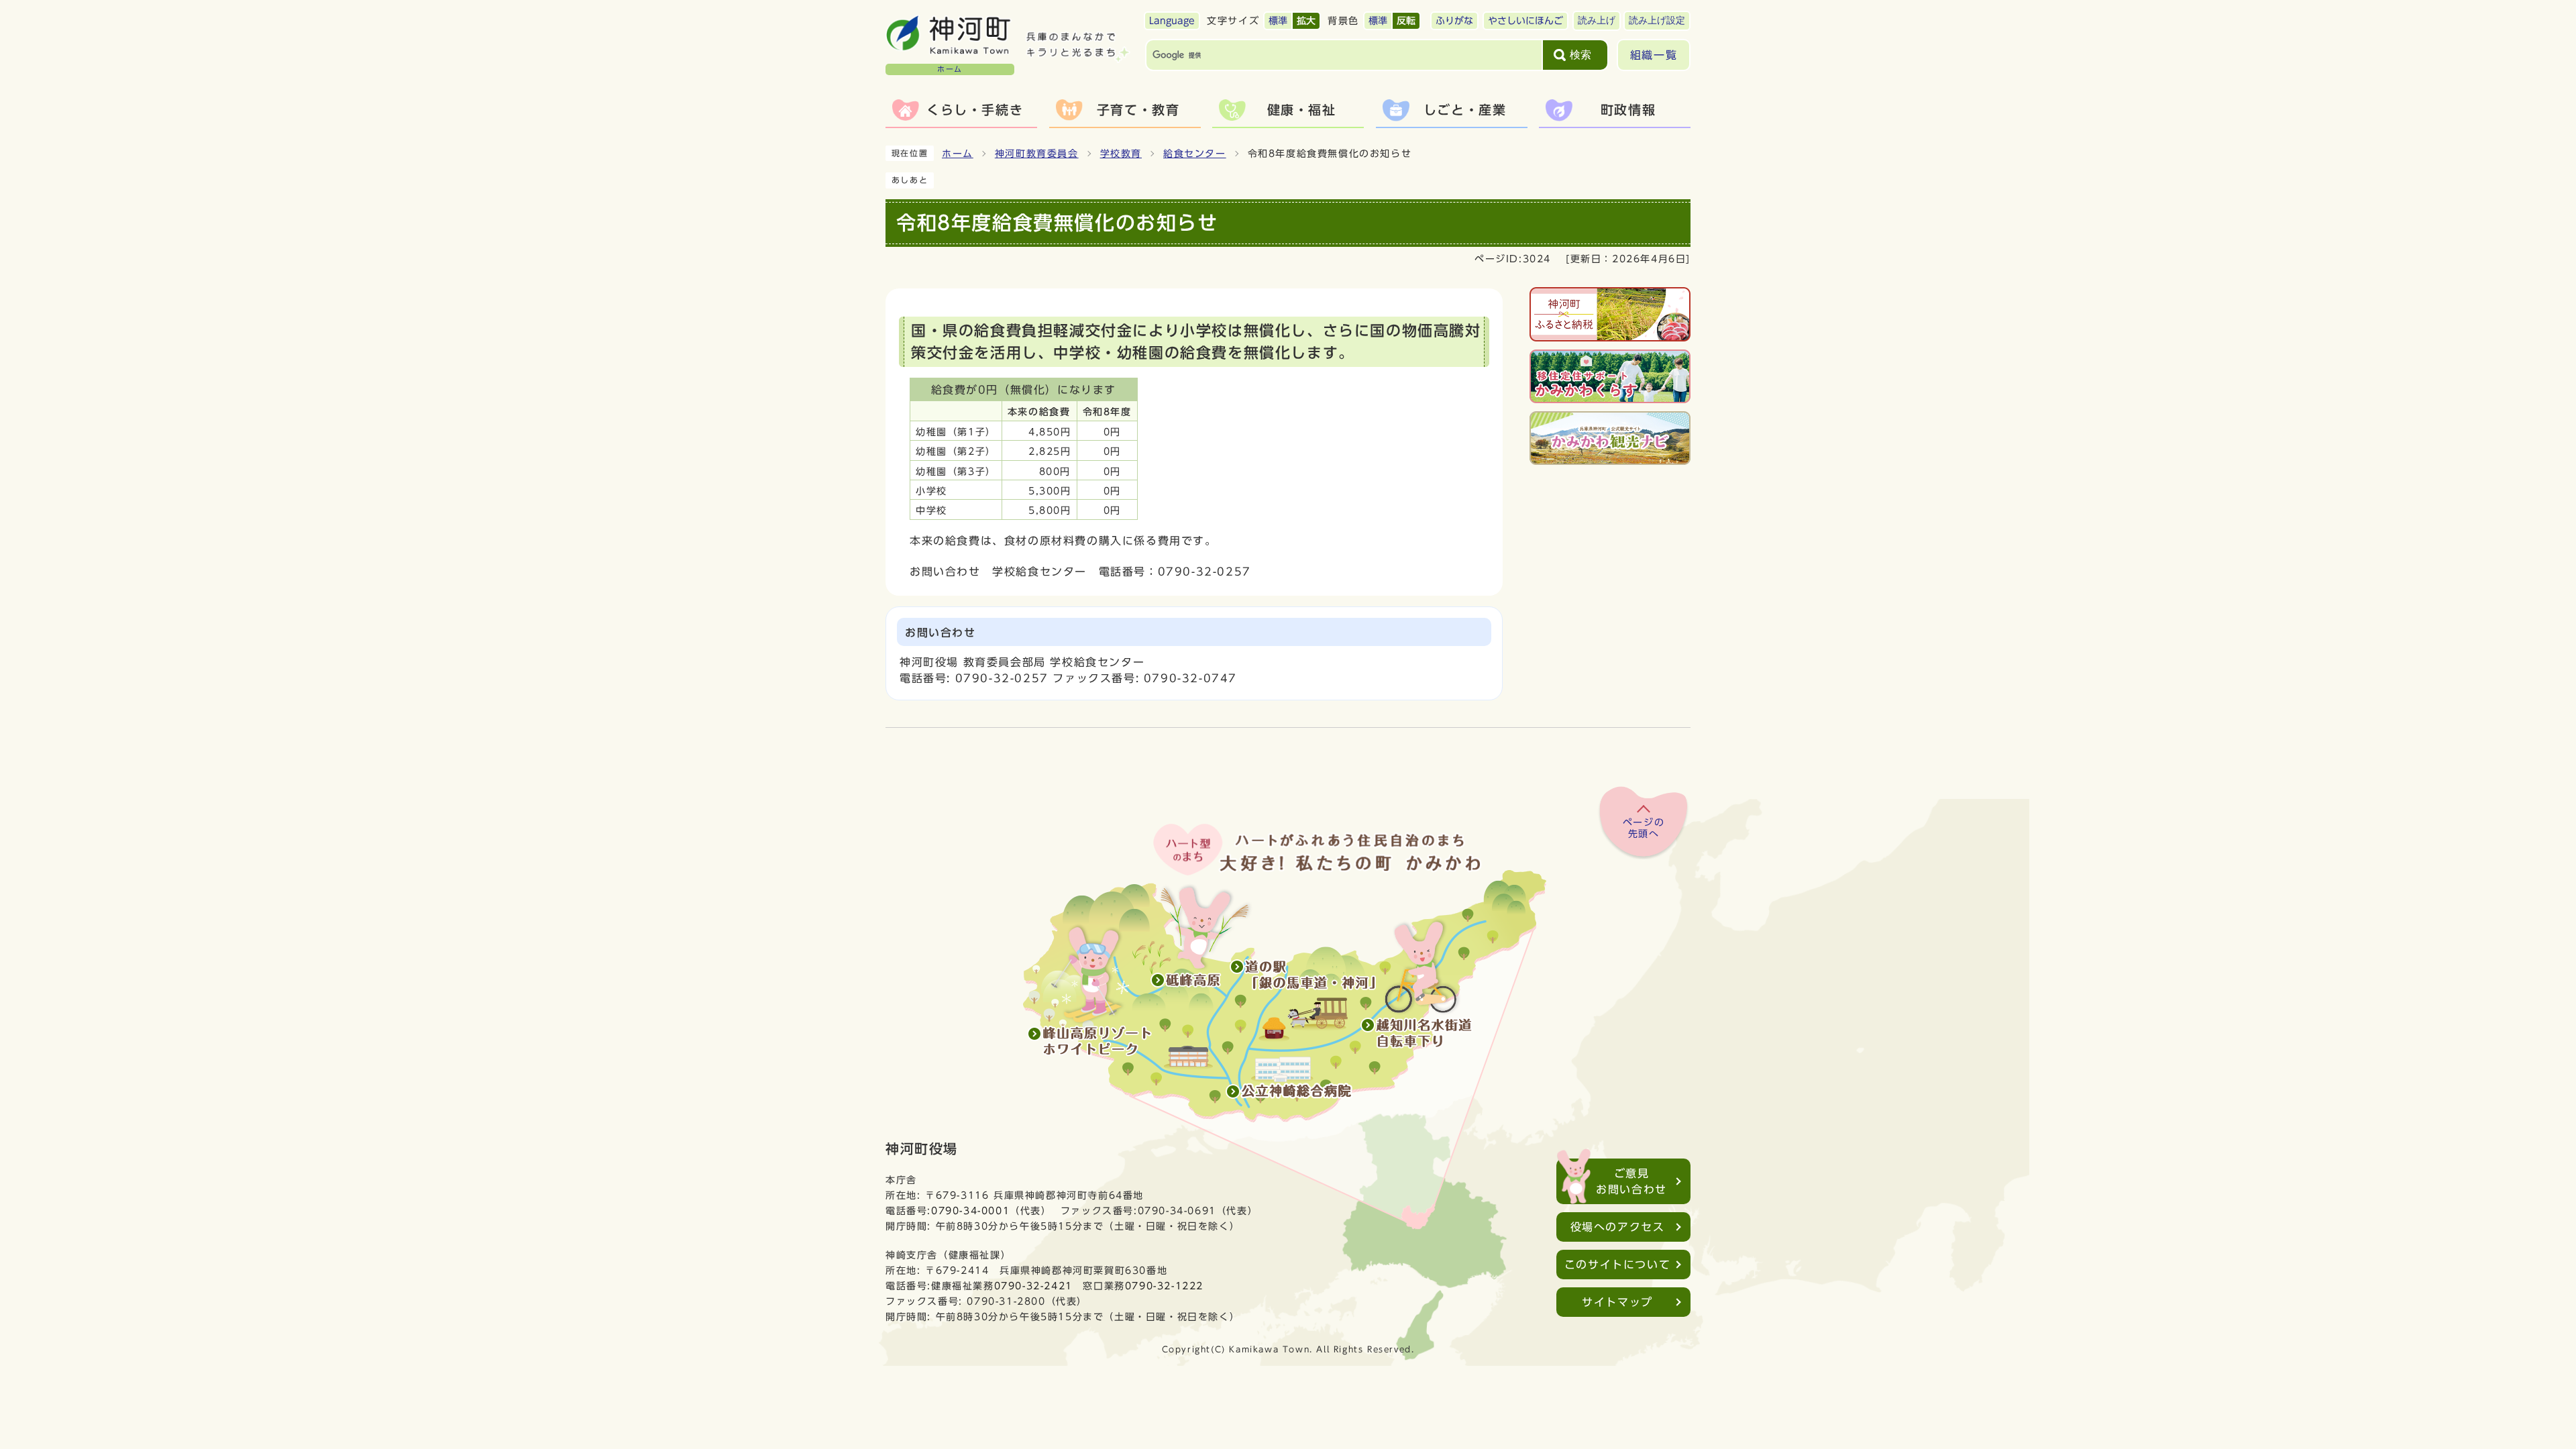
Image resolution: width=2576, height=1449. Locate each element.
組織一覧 (1654, 55)
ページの (1644, 828)
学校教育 (1121, 154)
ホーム (958, 154)
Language (1172, 21)
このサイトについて (1617, 1265)
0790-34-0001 (970, 1211)
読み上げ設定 (1657, 20)
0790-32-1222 (1164, 1286)
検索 (1580, 55)
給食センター (1195, 154)
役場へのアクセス (1618, 1227)
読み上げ (1597, 20)
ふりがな (1454, 21)
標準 (1278, 21)
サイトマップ (1617, 1302)
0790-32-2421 (1033, 1286)
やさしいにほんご (1525, 21)
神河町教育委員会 (1037, 154)
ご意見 (1631, 1181)
